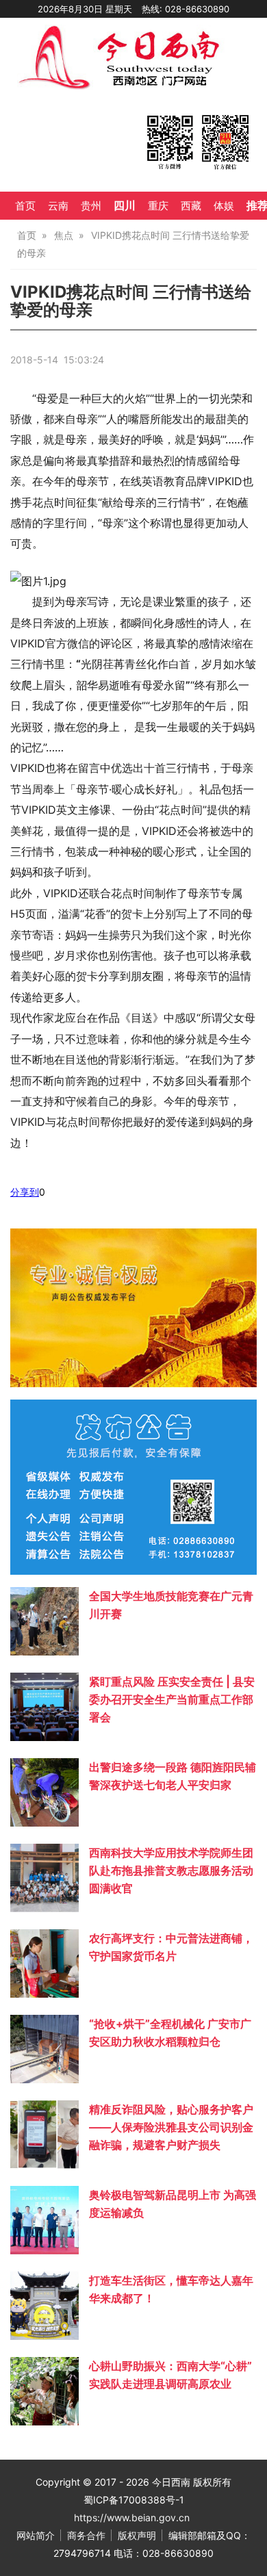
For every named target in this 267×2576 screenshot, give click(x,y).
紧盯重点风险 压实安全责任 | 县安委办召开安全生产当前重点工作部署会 (172, 1699)
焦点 (64, 235)
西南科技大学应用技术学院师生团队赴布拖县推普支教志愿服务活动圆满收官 (171, 1870)
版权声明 (137, 2535)
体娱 (224, 206)
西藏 (191, 206)
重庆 (158, 206)
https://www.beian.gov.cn (132, 2517)
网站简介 (36, 2535)
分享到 (25, 1192)
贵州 (91, 206)
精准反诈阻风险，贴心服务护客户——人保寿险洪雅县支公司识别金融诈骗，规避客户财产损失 (171, 2127)
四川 (125, 205)
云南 (58, 206)
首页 (25, 206)
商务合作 (86, 2535)
